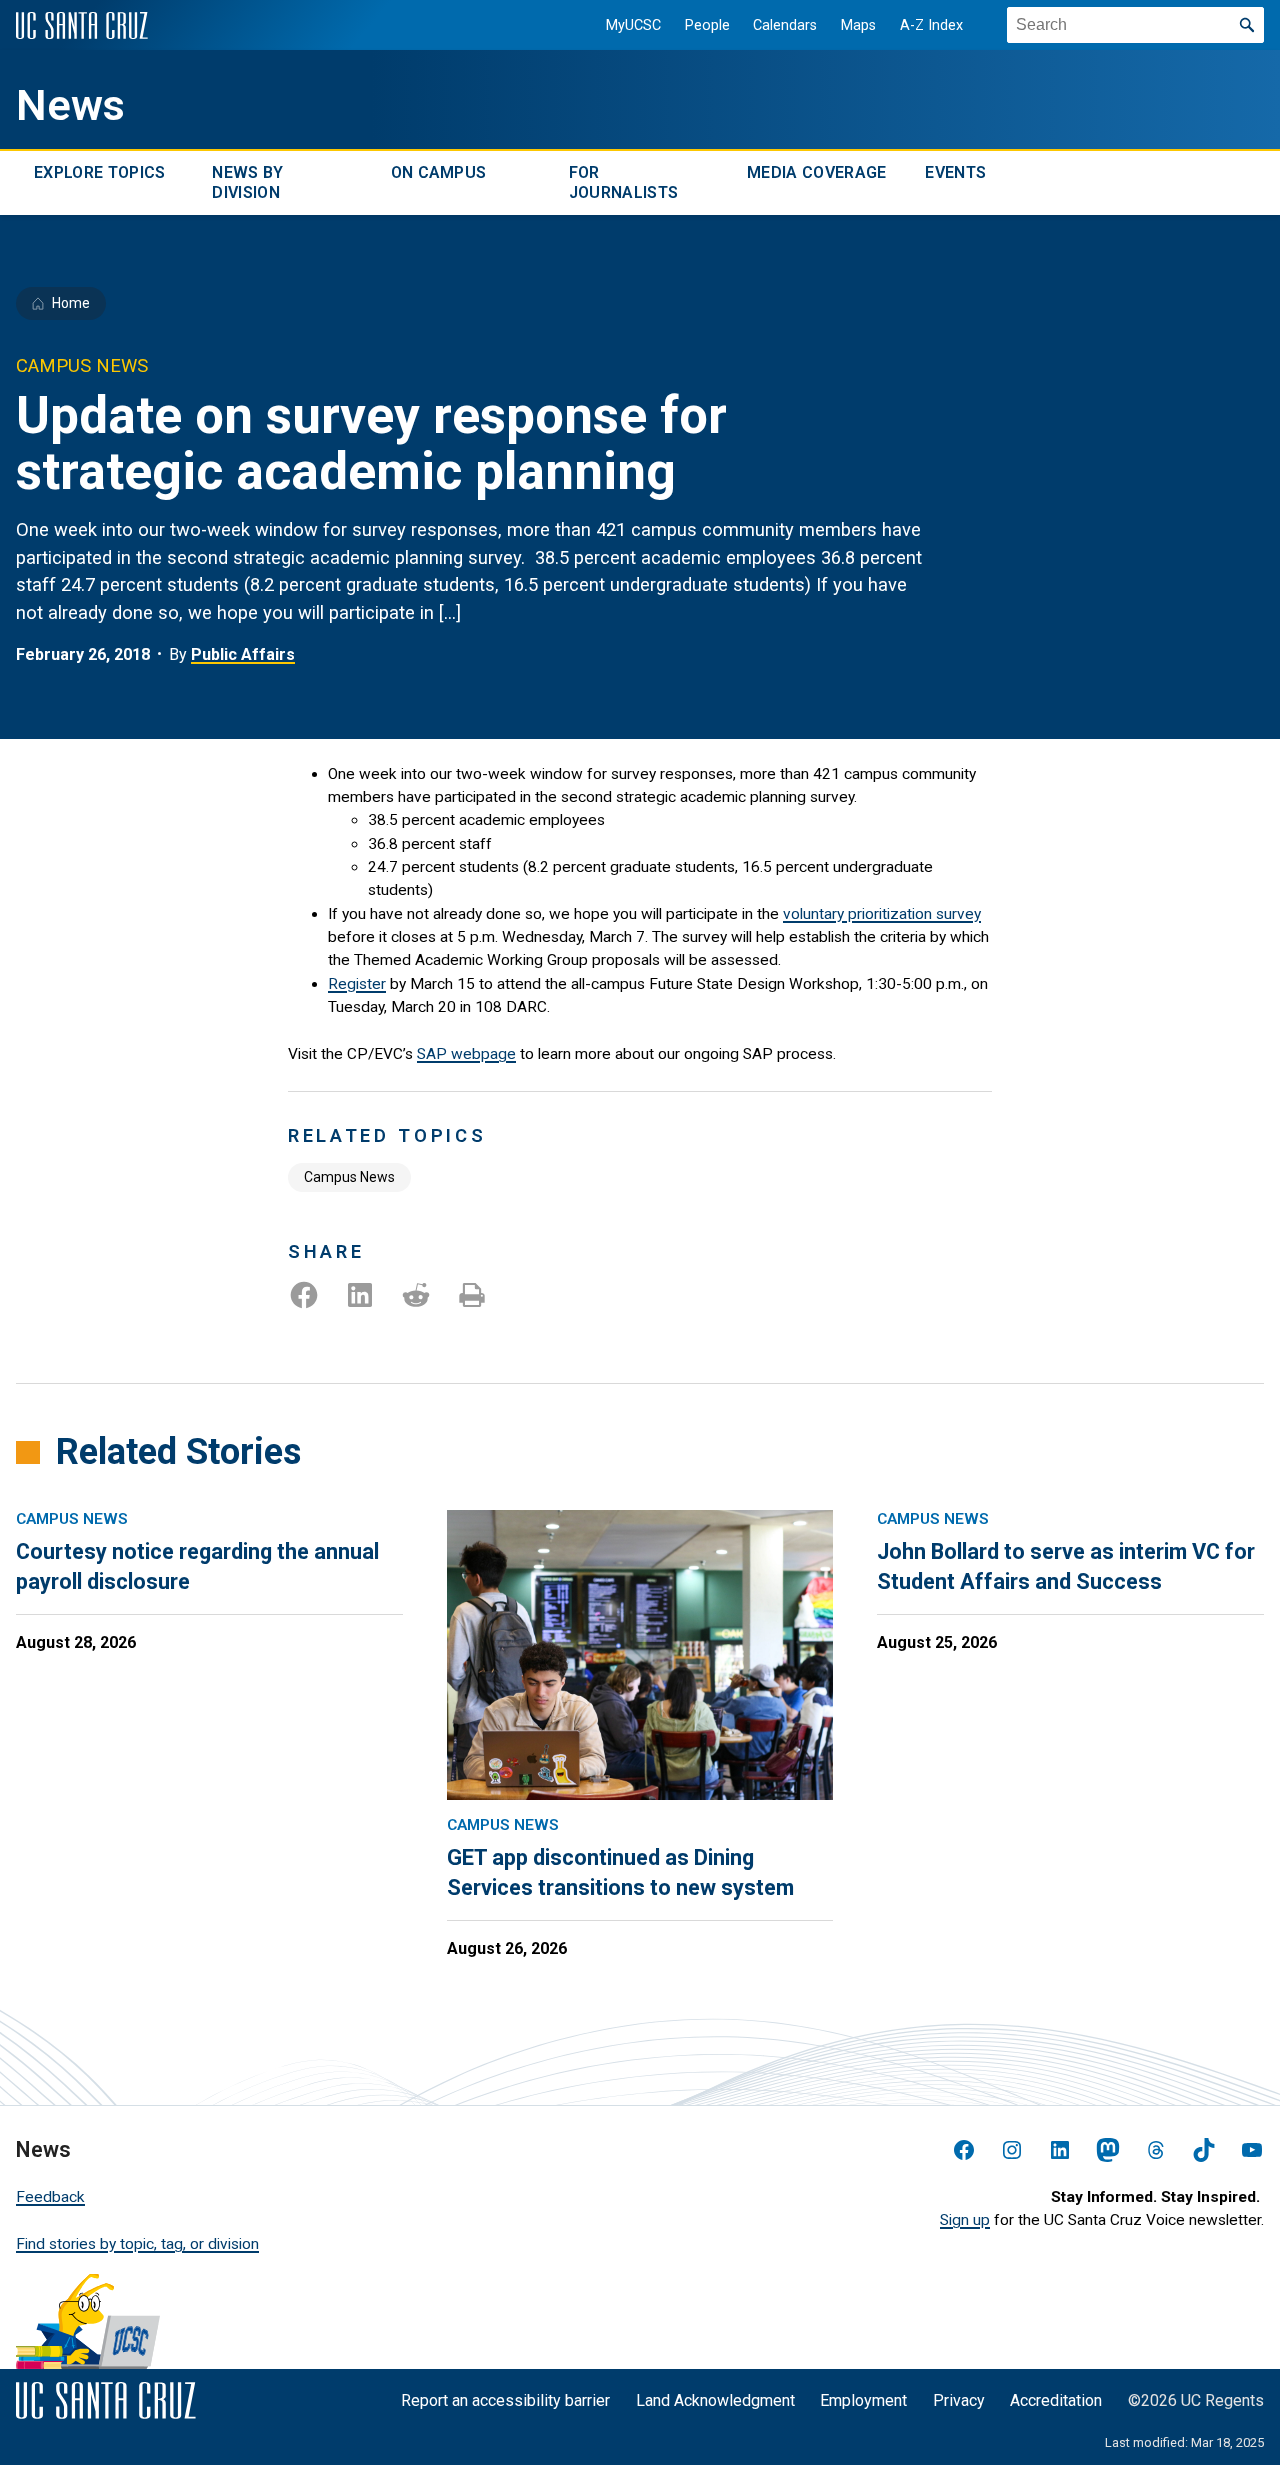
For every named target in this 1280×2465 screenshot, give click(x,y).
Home (71, 303)
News (70, 105)
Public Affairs (243, 654)
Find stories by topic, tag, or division (137, 2244)
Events (955, 172)
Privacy (959, 2400)
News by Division (247, 182)
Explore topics (99, 172)
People (707, 25)
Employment (863, 2400)
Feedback (50, 2197)
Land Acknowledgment (715, 2400)
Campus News (349, 1177)
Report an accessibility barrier (505, 2400)
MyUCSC (633, 25)
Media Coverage (816, 172)
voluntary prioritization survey (882, 914)
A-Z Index (931, 25)
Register (357, 984)
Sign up (965, 2220)
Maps (858, 25)
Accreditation (1056, 2400)
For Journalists (624, 182)
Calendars (785, 25)
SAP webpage (466, 1054)
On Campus (439, 172)
